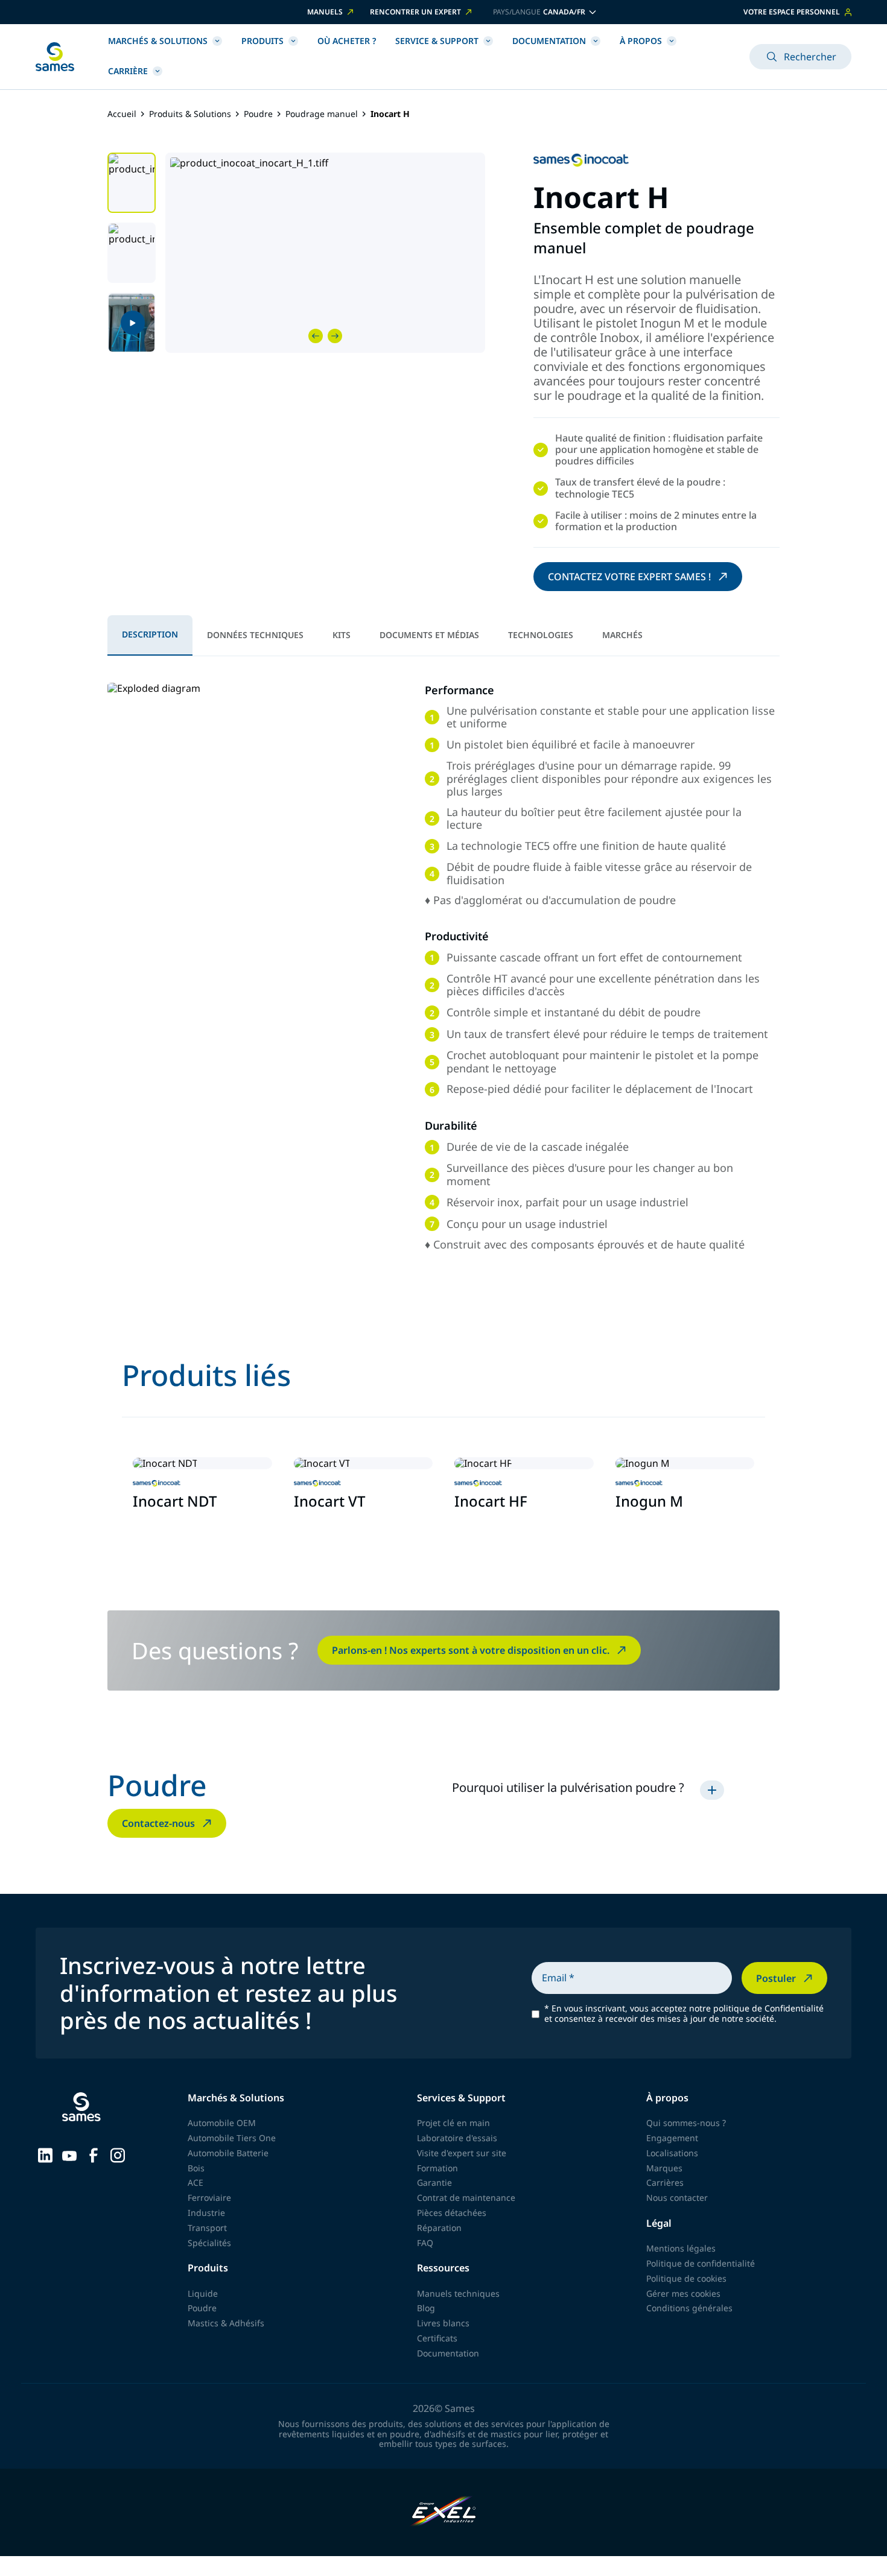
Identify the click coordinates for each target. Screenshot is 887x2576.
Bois (196, 2168)
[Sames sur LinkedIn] (45, 2154)
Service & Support (437, 41)
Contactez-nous (158, 1823)
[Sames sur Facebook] (94, 2154)
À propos (641, 41)
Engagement (672, 2138)
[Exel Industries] (444, 2512)
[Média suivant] (335, 336)
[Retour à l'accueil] (55, 57)
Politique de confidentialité (701, 2263)
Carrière (128, 71)
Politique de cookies (686, 2278)
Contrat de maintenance (466, 2198)
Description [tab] (150, 634)
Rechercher (810, 57)
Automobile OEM (222, 2123)
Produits (262, 41)
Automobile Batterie (228, 2153)
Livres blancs (443, 2323)
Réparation (439, 2228)
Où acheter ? (347, 41)
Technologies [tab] (541, 635)
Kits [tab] (342, 635)
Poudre (258, 114)
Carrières (665, 2182)
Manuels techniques (458, 2293)
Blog (426, 2308)
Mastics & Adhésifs (226, 2323)
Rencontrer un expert (415, 12)
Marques (664, 2168)
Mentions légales (681, 2248)
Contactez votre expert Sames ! (629, 577)
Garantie (434, 2182)
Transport (207, 2228)
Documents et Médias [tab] (429, 635)
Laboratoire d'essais (457, 2138)
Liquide (203, 2293)
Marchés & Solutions (158, 41)
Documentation (549, 41)
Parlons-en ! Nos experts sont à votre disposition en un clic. (471, 1650)
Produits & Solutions (190, 114)
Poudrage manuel (322, 114)
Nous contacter (677, 2198)
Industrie (206, 2213)
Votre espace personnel (792, 12)
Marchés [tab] (622, 635)
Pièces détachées (452, 2213)
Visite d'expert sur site (462, 2153)
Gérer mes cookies (683, 2293)
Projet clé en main (453, 2123)
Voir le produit (173, 1530)
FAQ (425, 2243)
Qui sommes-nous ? (686, 2123)
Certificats (437, 2338)
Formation (437, 2168)
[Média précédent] (316, 336)
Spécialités (209, 2243)
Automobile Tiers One (232, 2138)
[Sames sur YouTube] (69, 2154)
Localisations (672, 2153)
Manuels (325, 12)
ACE (196, 2182)
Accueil (122, 114)
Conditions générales (689, 2308)
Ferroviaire (209, 2198)
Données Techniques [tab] (255, 635)
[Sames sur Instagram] (118, 2154)
